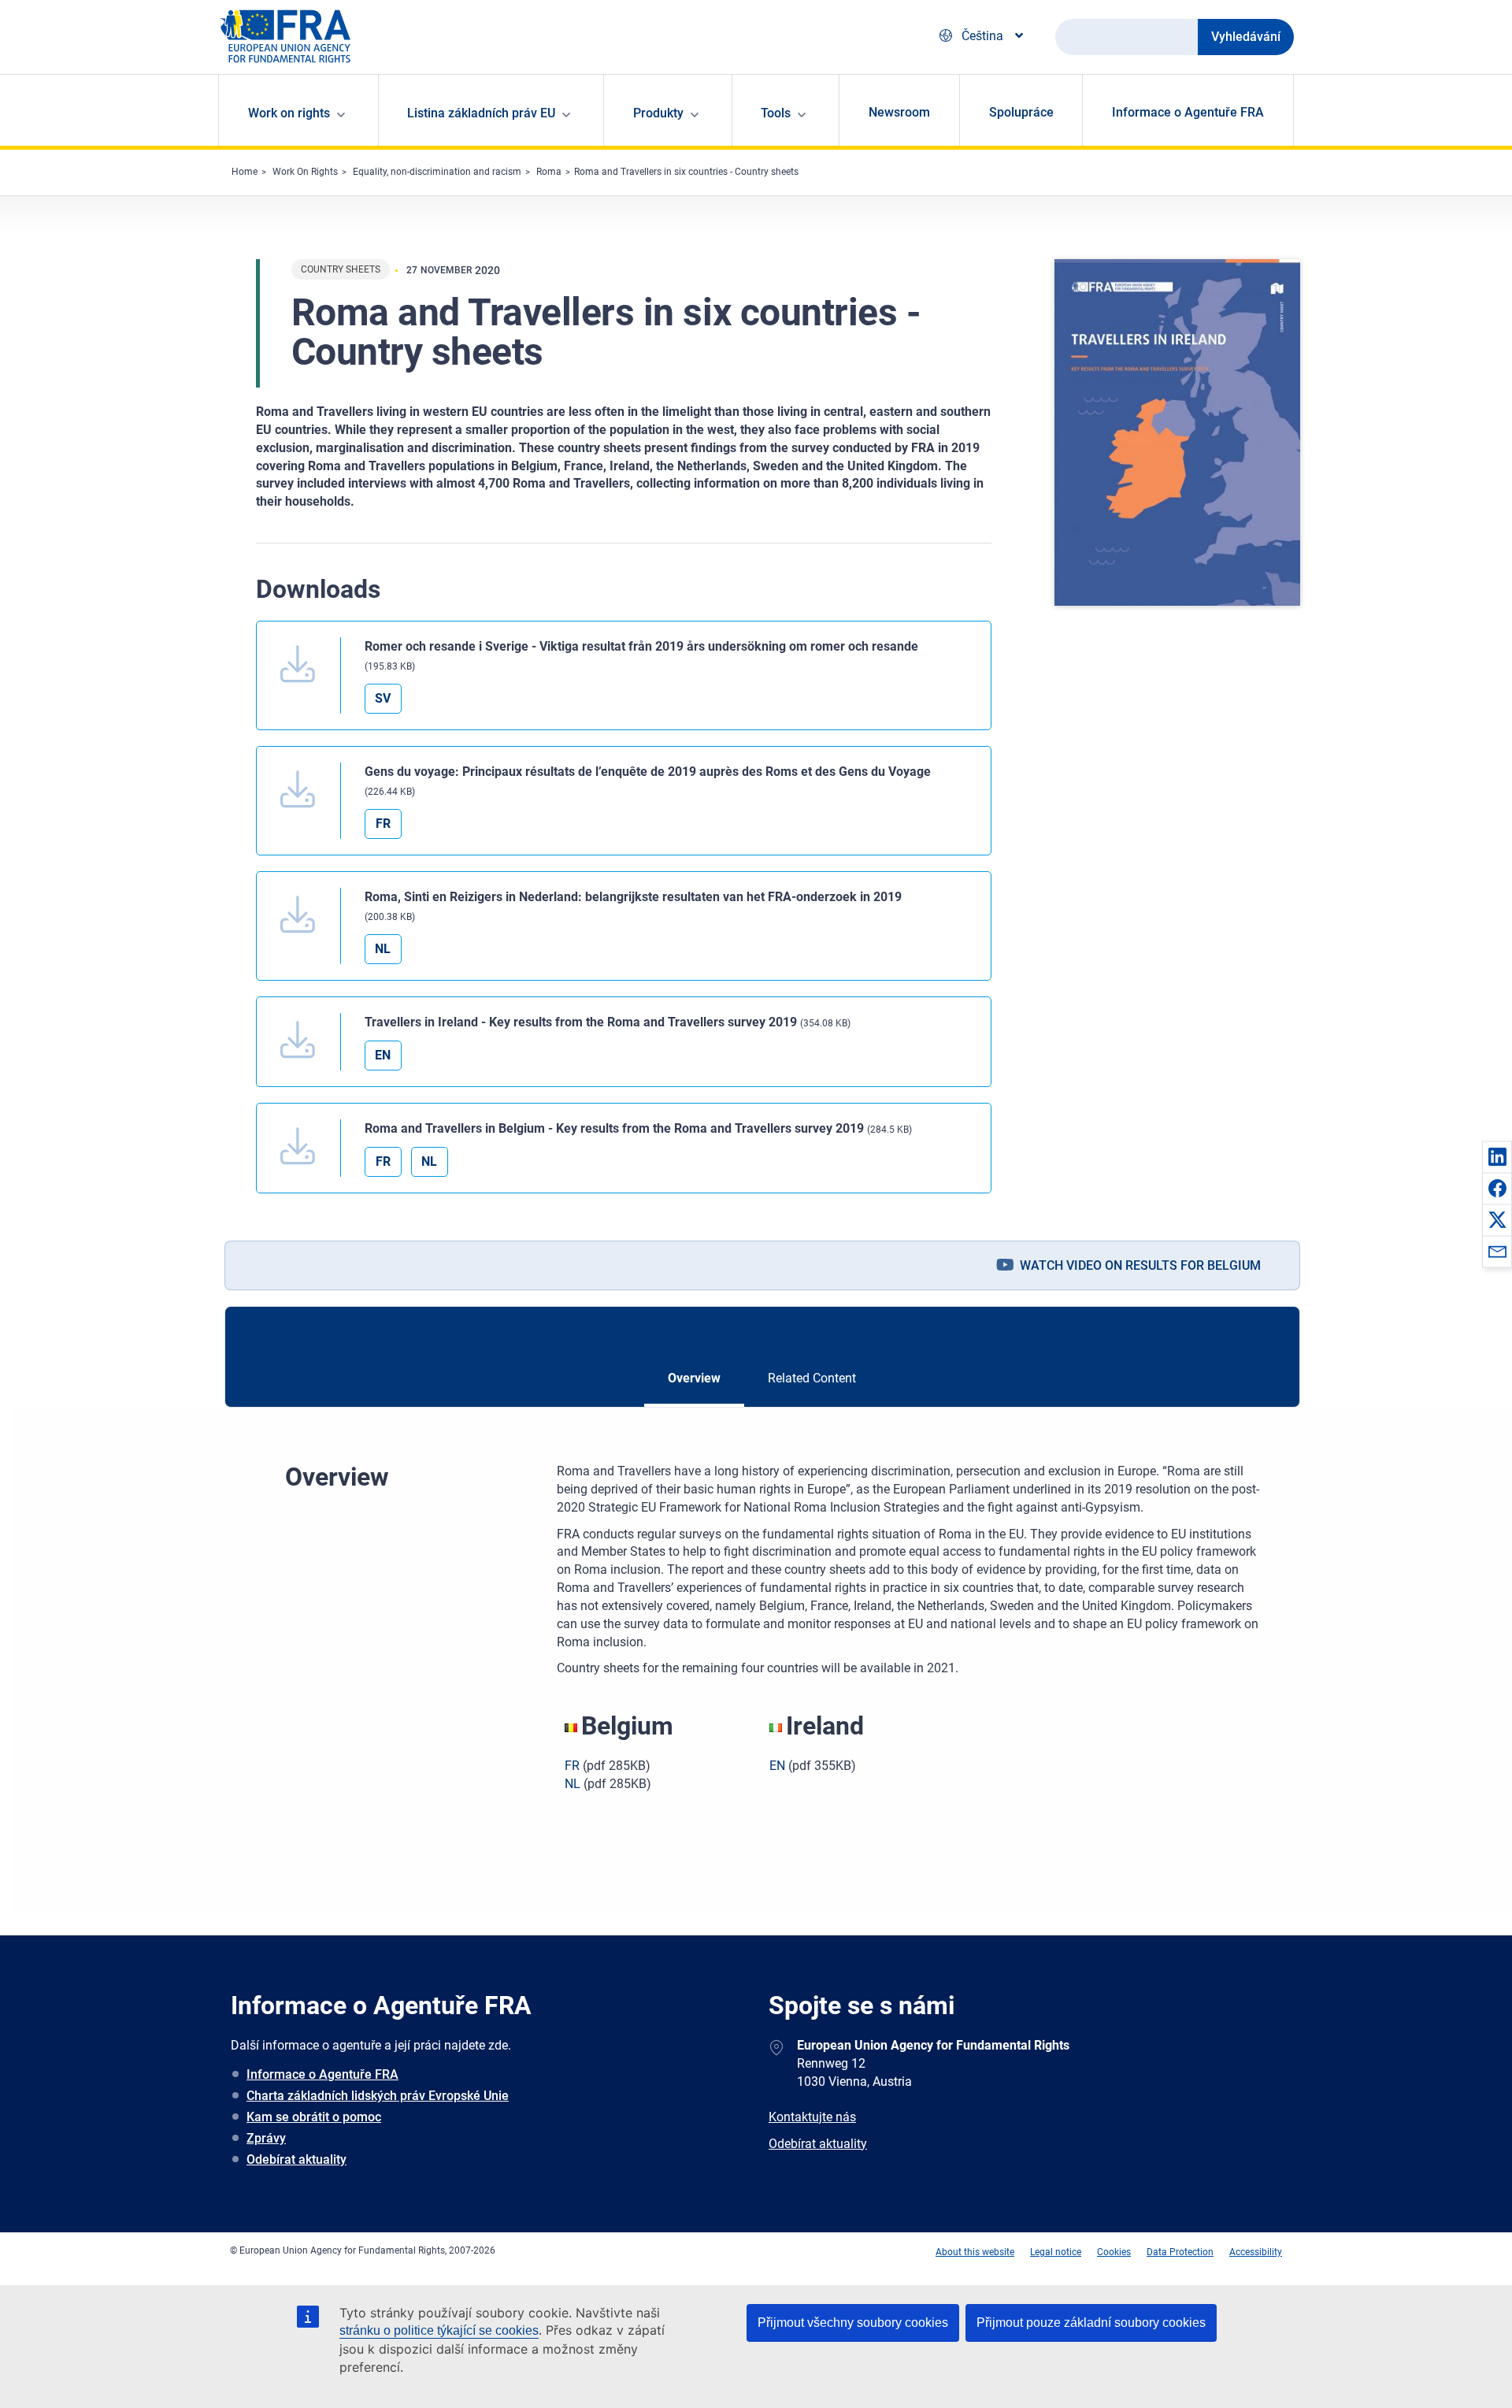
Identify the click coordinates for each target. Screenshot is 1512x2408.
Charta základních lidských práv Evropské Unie (378, 2096)
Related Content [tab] (812, 1378)
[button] (1497, 1156)
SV (383, 698)
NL (383, 949)
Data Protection (1180, 2252)
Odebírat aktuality (296, 2159)
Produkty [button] (658, 113)
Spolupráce (1021, 112)
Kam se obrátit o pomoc (314, 2117)
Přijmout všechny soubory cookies (853, 2323)
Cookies (1114, 2252)
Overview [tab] (694, 1378)
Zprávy (266, 2138)
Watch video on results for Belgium (1140, 1265)
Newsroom (899, 112)
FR (383, 824)
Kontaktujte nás (812, 2117)
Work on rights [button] (289, 113)
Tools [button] (776, 113)
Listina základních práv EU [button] (481, 113)
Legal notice (1056, 2252)
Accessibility (1256, 2252)
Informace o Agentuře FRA (1188, 112)
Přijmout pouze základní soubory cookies (1091, 2323)
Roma (549, 172)
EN (383, 1055)
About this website (975, 2252)
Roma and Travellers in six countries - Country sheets (686, 172)
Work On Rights (305, 172)
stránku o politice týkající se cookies (439, 2330)
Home (245, 172)
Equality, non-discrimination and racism (437, 172)
